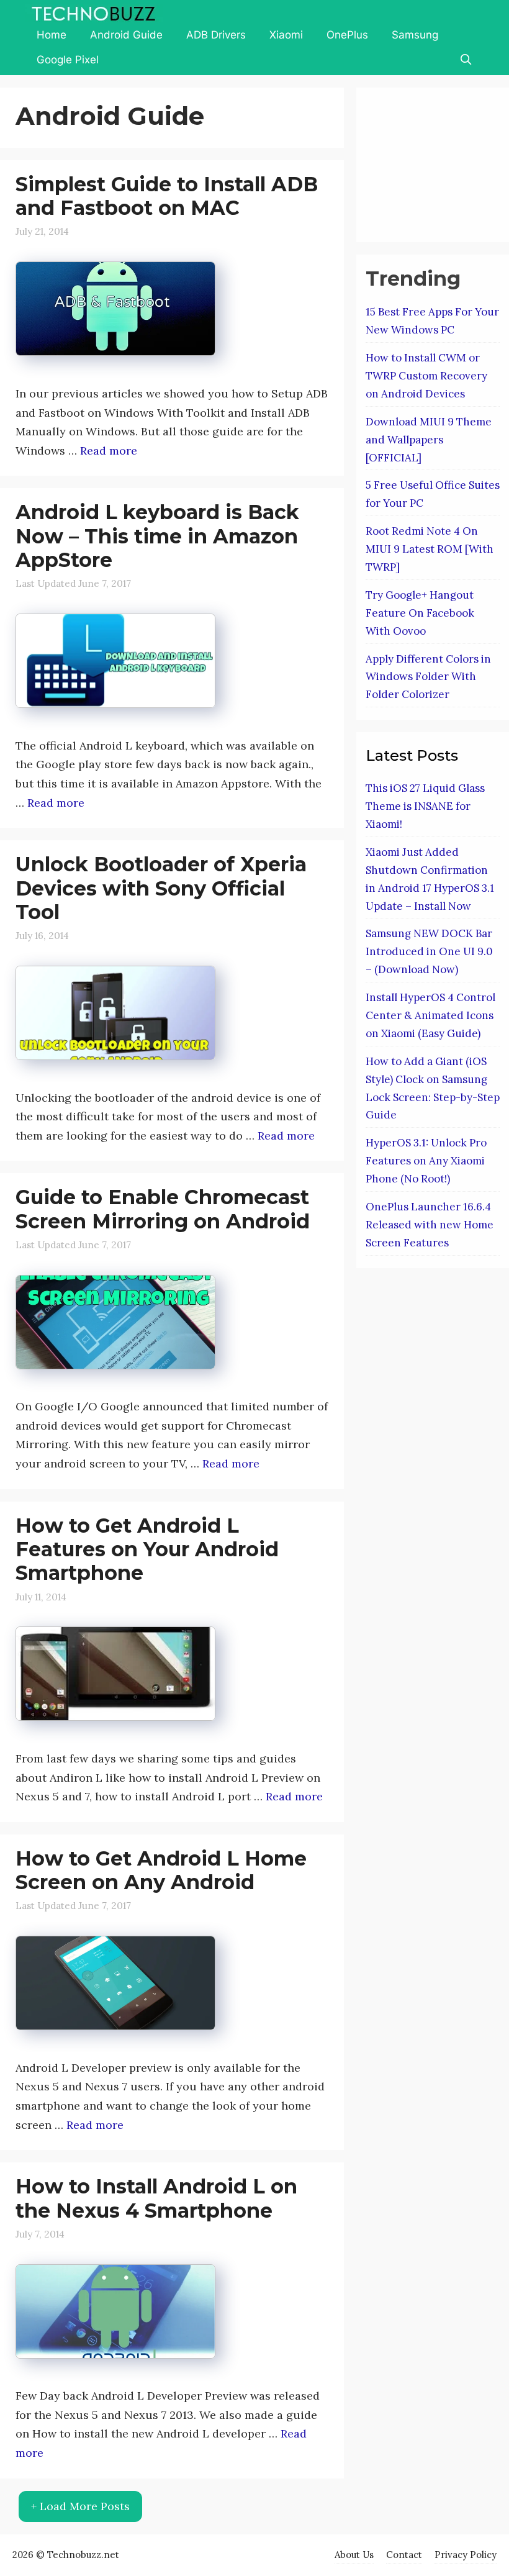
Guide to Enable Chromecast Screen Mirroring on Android (163, 1209)
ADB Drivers (216, 35)
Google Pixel (68, 60)
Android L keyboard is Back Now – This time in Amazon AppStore (157, 536)
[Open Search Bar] (466, 60)
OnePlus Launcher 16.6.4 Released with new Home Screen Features (430, 1225)
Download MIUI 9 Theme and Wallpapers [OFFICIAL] (429, 440)
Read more (109, 451)
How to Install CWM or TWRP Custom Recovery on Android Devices (426, 376)
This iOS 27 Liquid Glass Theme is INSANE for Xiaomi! (425, 806)
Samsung (415, 35)
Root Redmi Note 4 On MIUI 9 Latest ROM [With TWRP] (430, 549)
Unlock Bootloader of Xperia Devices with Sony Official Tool (161, 888)
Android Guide (126, 35)
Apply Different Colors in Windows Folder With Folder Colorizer (428, 677)
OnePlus (347, 35)
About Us (354, 2555)
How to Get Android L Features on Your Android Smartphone (147, 1549)
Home (52, 35)
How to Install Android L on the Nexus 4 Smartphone (156, 2198)
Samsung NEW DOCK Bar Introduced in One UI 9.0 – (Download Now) (429, 951)
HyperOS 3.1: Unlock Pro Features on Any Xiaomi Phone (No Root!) (426, 1161)
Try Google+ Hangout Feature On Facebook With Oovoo (420, 613)
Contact (404, 2555)
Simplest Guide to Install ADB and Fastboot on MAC (167, 196)
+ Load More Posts (80, 2506)
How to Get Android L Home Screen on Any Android (161, 1870)
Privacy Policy (466, 2555)
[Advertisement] (437, 162)
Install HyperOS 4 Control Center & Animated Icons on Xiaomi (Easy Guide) (430, 1015)
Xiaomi (286, 35)
